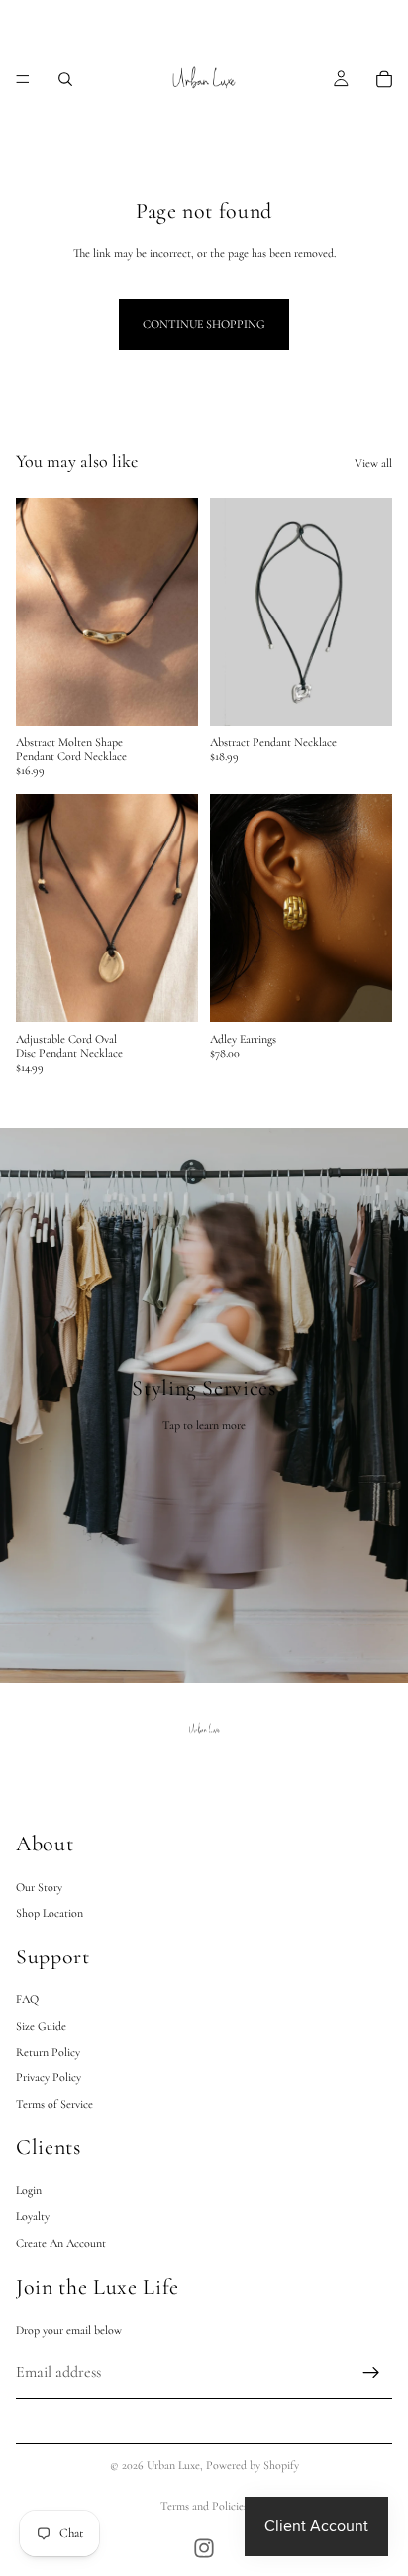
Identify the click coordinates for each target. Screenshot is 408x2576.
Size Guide (41, 2025)
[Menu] (23, 79)
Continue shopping (204, 324)
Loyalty (33, 2216)
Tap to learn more (204, 1425)
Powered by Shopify (253, 2465)
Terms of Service (54, 2103)
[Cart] (384, 79)
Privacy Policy (49, 2077)
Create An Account (61, 2242)
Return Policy (48, 2051)
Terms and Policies (204, 2506)
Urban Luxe (173, 2465)
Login (29, 2189)
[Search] (65, 79)
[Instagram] (204, 2548)
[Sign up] (371, 2372)
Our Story (39, 1886)
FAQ (27, 1999)
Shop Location (50, 1912)
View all (373, 463)
